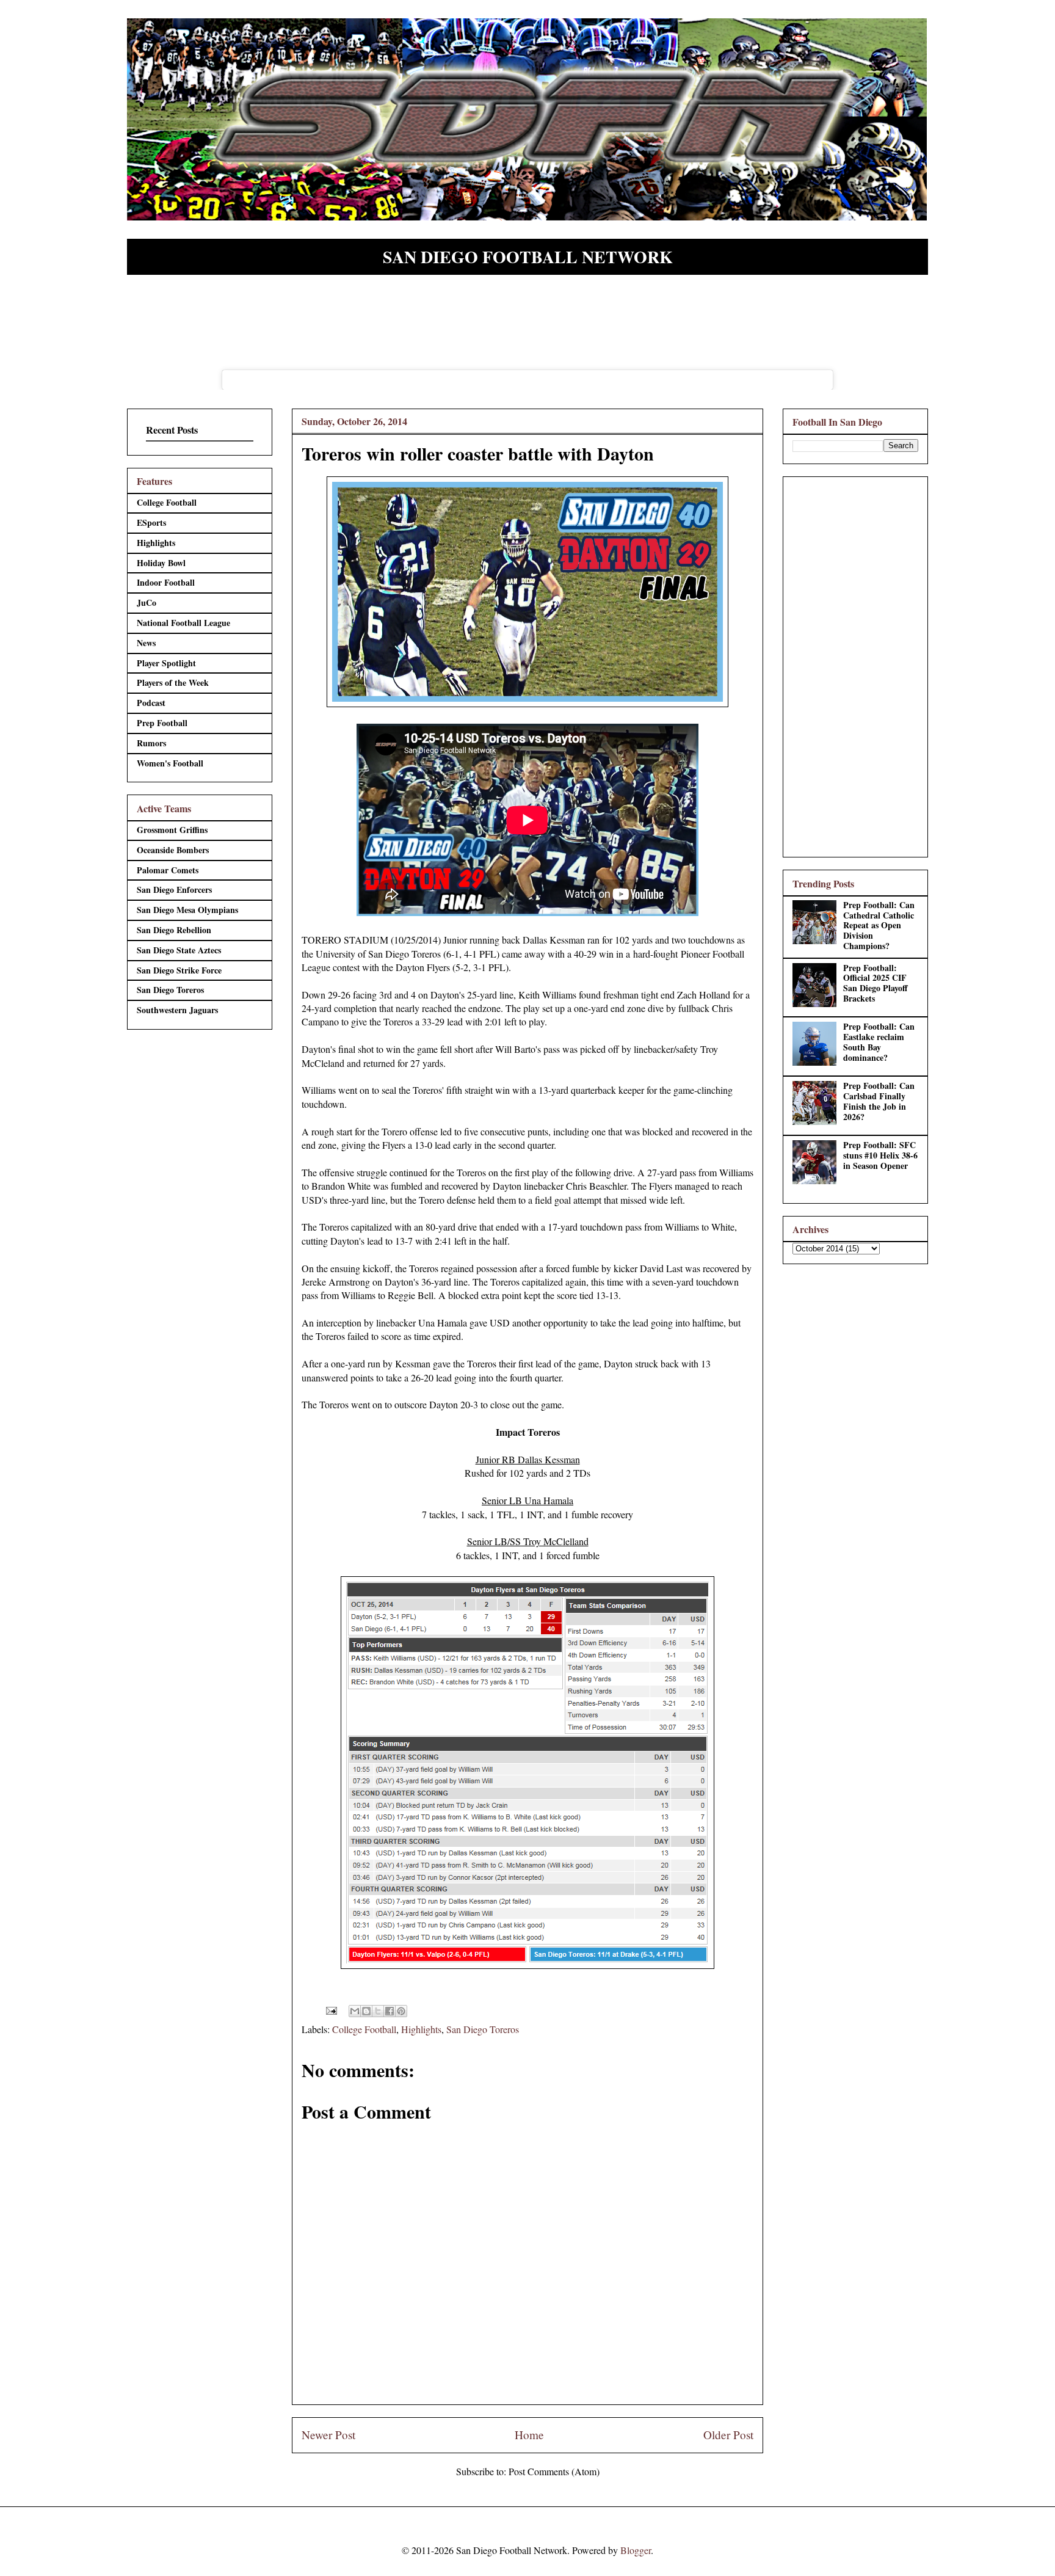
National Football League (183, 623)
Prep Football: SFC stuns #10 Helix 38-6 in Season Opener (880, 1155)
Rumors (151, 743)
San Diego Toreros (483, 2029)
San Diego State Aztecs (179, 950)
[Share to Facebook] (390, 2011)
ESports (151, 522)
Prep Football (162, 723)
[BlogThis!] (366, 2011)
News (146, 643)
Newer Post (328, 2435)
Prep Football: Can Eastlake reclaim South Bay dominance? (879, 1042)
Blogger (636, 2550)
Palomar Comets (168, 870)
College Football (364, 2029)
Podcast (151, 703)
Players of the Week (173, 682)
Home (529, 2435)
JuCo (147, 602)
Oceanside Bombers (173, 850)
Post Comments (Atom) (554, 2471)
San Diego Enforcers (174, 890)
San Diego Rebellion (174, 930)
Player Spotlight (166, 663)
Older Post (728, 2435)
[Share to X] (378, 2011)
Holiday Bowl (161, 563)
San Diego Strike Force (179, 970)
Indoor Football (166, 582)
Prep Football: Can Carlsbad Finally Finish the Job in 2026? (879, 1101)
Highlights (421, 2029)
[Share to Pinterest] (401, 2011)
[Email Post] (330, 2009)
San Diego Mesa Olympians (187, 910)
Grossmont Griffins (172, 830)
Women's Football (170, 763)
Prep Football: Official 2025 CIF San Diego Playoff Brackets (876, 983)
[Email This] (355, 2011)
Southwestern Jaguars (177, 1010)
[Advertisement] (855, 664)
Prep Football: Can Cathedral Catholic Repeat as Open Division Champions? (879, 925)
